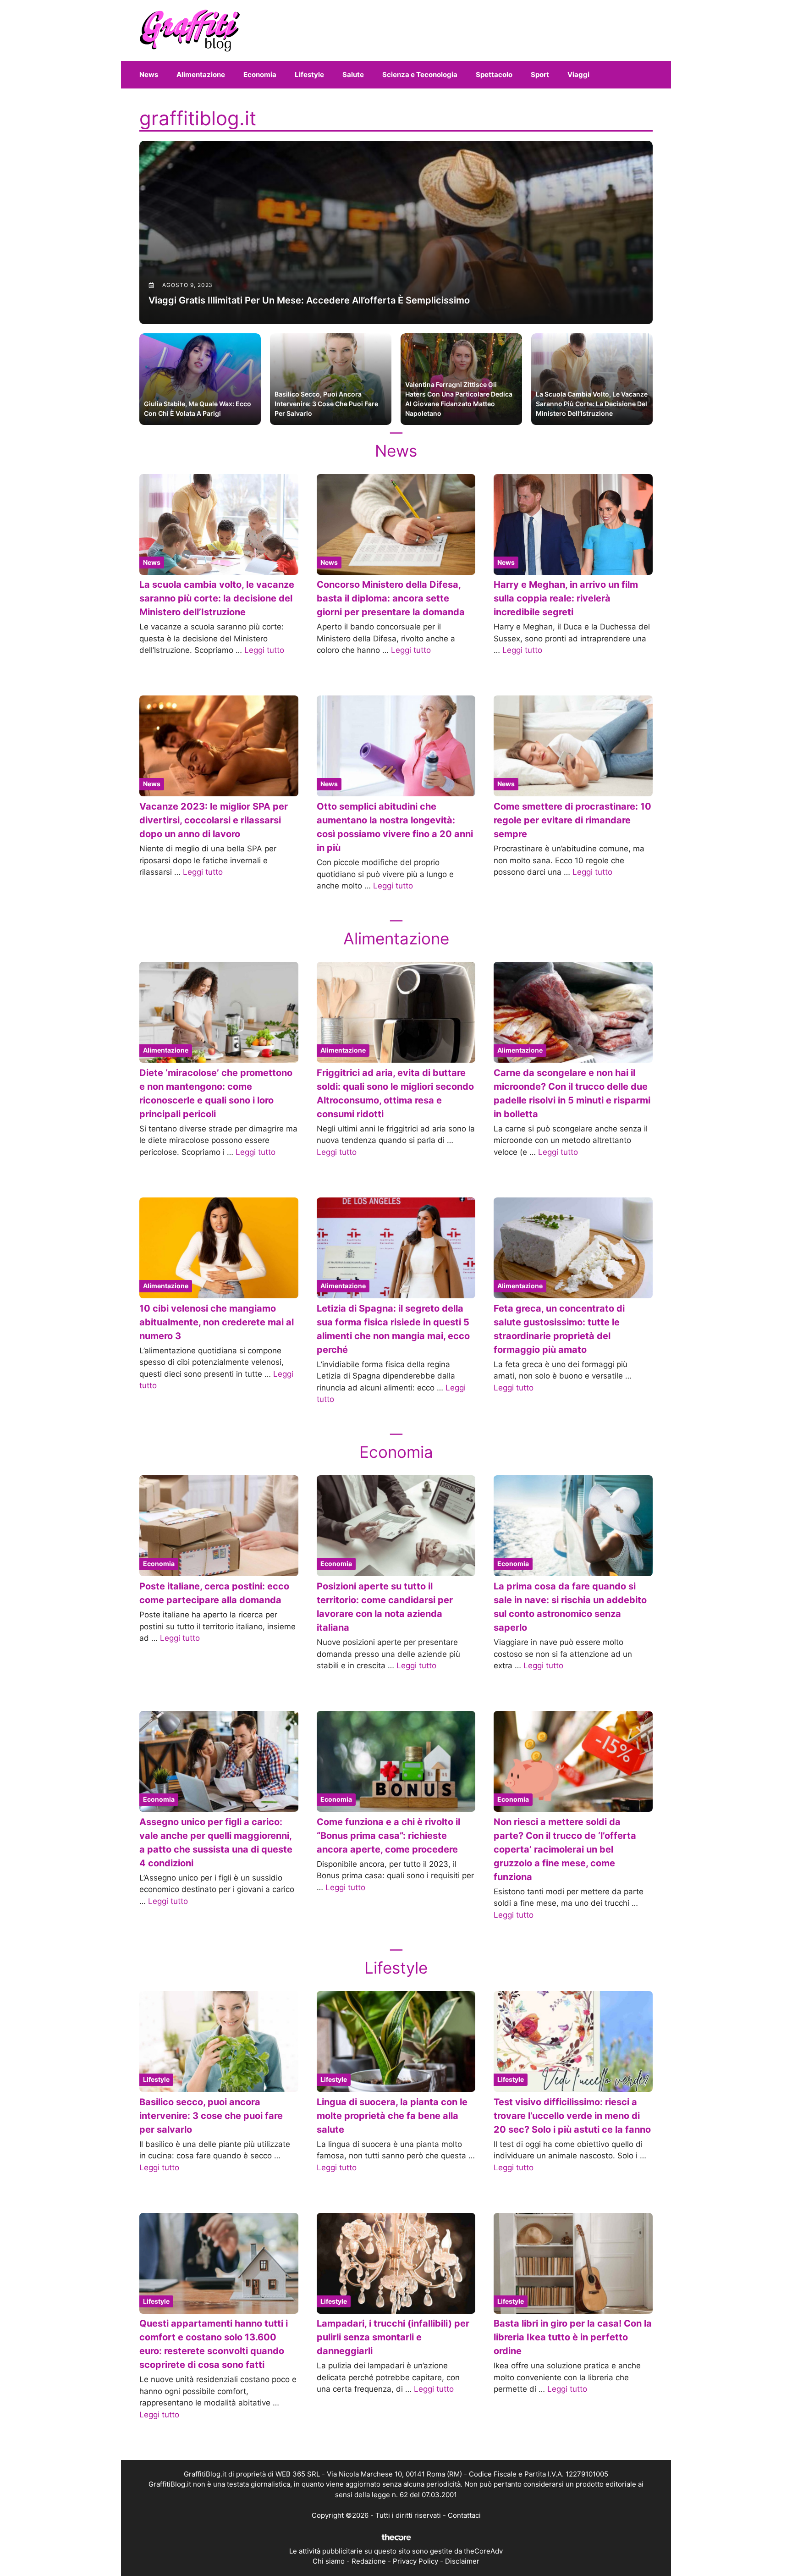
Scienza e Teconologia (420, 74)
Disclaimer (462, 2561)
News (149, 74)
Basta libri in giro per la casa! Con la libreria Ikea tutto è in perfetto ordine (573, 2337)
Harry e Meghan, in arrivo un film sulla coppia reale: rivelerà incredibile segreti (566, 598)
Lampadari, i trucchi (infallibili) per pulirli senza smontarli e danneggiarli (393, 2337)
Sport (540, 74)
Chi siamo (329, 2561)
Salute (353, 74)
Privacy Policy (415, 2561)
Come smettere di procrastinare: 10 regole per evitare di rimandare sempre (572, 820)
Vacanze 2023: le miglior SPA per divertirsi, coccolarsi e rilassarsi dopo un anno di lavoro (214, 820)
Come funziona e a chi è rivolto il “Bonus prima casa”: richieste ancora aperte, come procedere (388, 1836)
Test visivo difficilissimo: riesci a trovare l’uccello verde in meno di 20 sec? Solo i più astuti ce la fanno (572, 2116)
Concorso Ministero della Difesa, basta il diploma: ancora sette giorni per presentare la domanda (391, 598)
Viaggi (578, 74)
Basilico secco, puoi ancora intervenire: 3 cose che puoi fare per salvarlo (211, 2116)
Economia (260, 74)
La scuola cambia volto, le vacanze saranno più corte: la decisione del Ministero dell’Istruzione (217, 598)
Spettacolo (494, 74)
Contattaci (464, 2515)
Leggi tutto (264, 650)
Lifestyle (309, 74)
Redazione (369, 2561)
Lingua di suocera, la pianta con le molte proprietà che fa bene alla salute (392, 2116)
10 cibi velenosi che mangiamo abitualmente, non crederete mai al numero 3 (217, 1322)
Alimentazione (201, 74)
